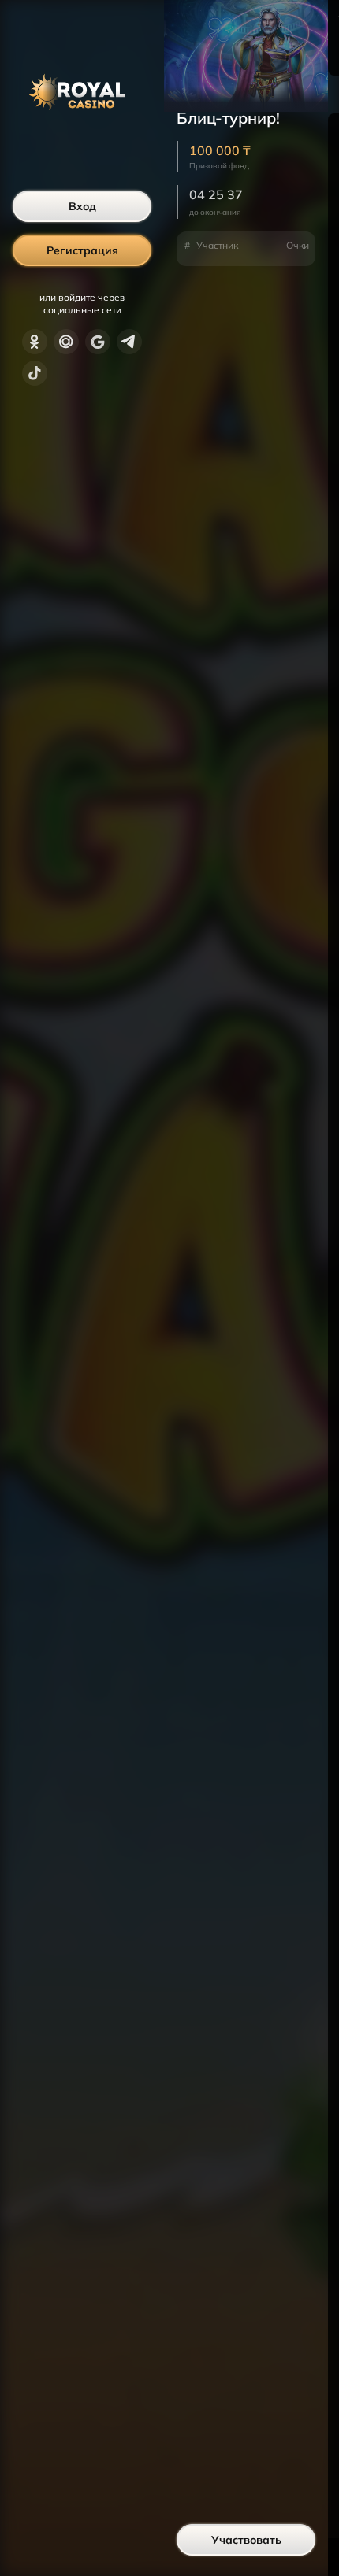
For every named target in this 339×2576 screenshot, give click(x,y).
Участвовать (246, 2540)
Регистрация (82, 250)
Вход (82, 206)
